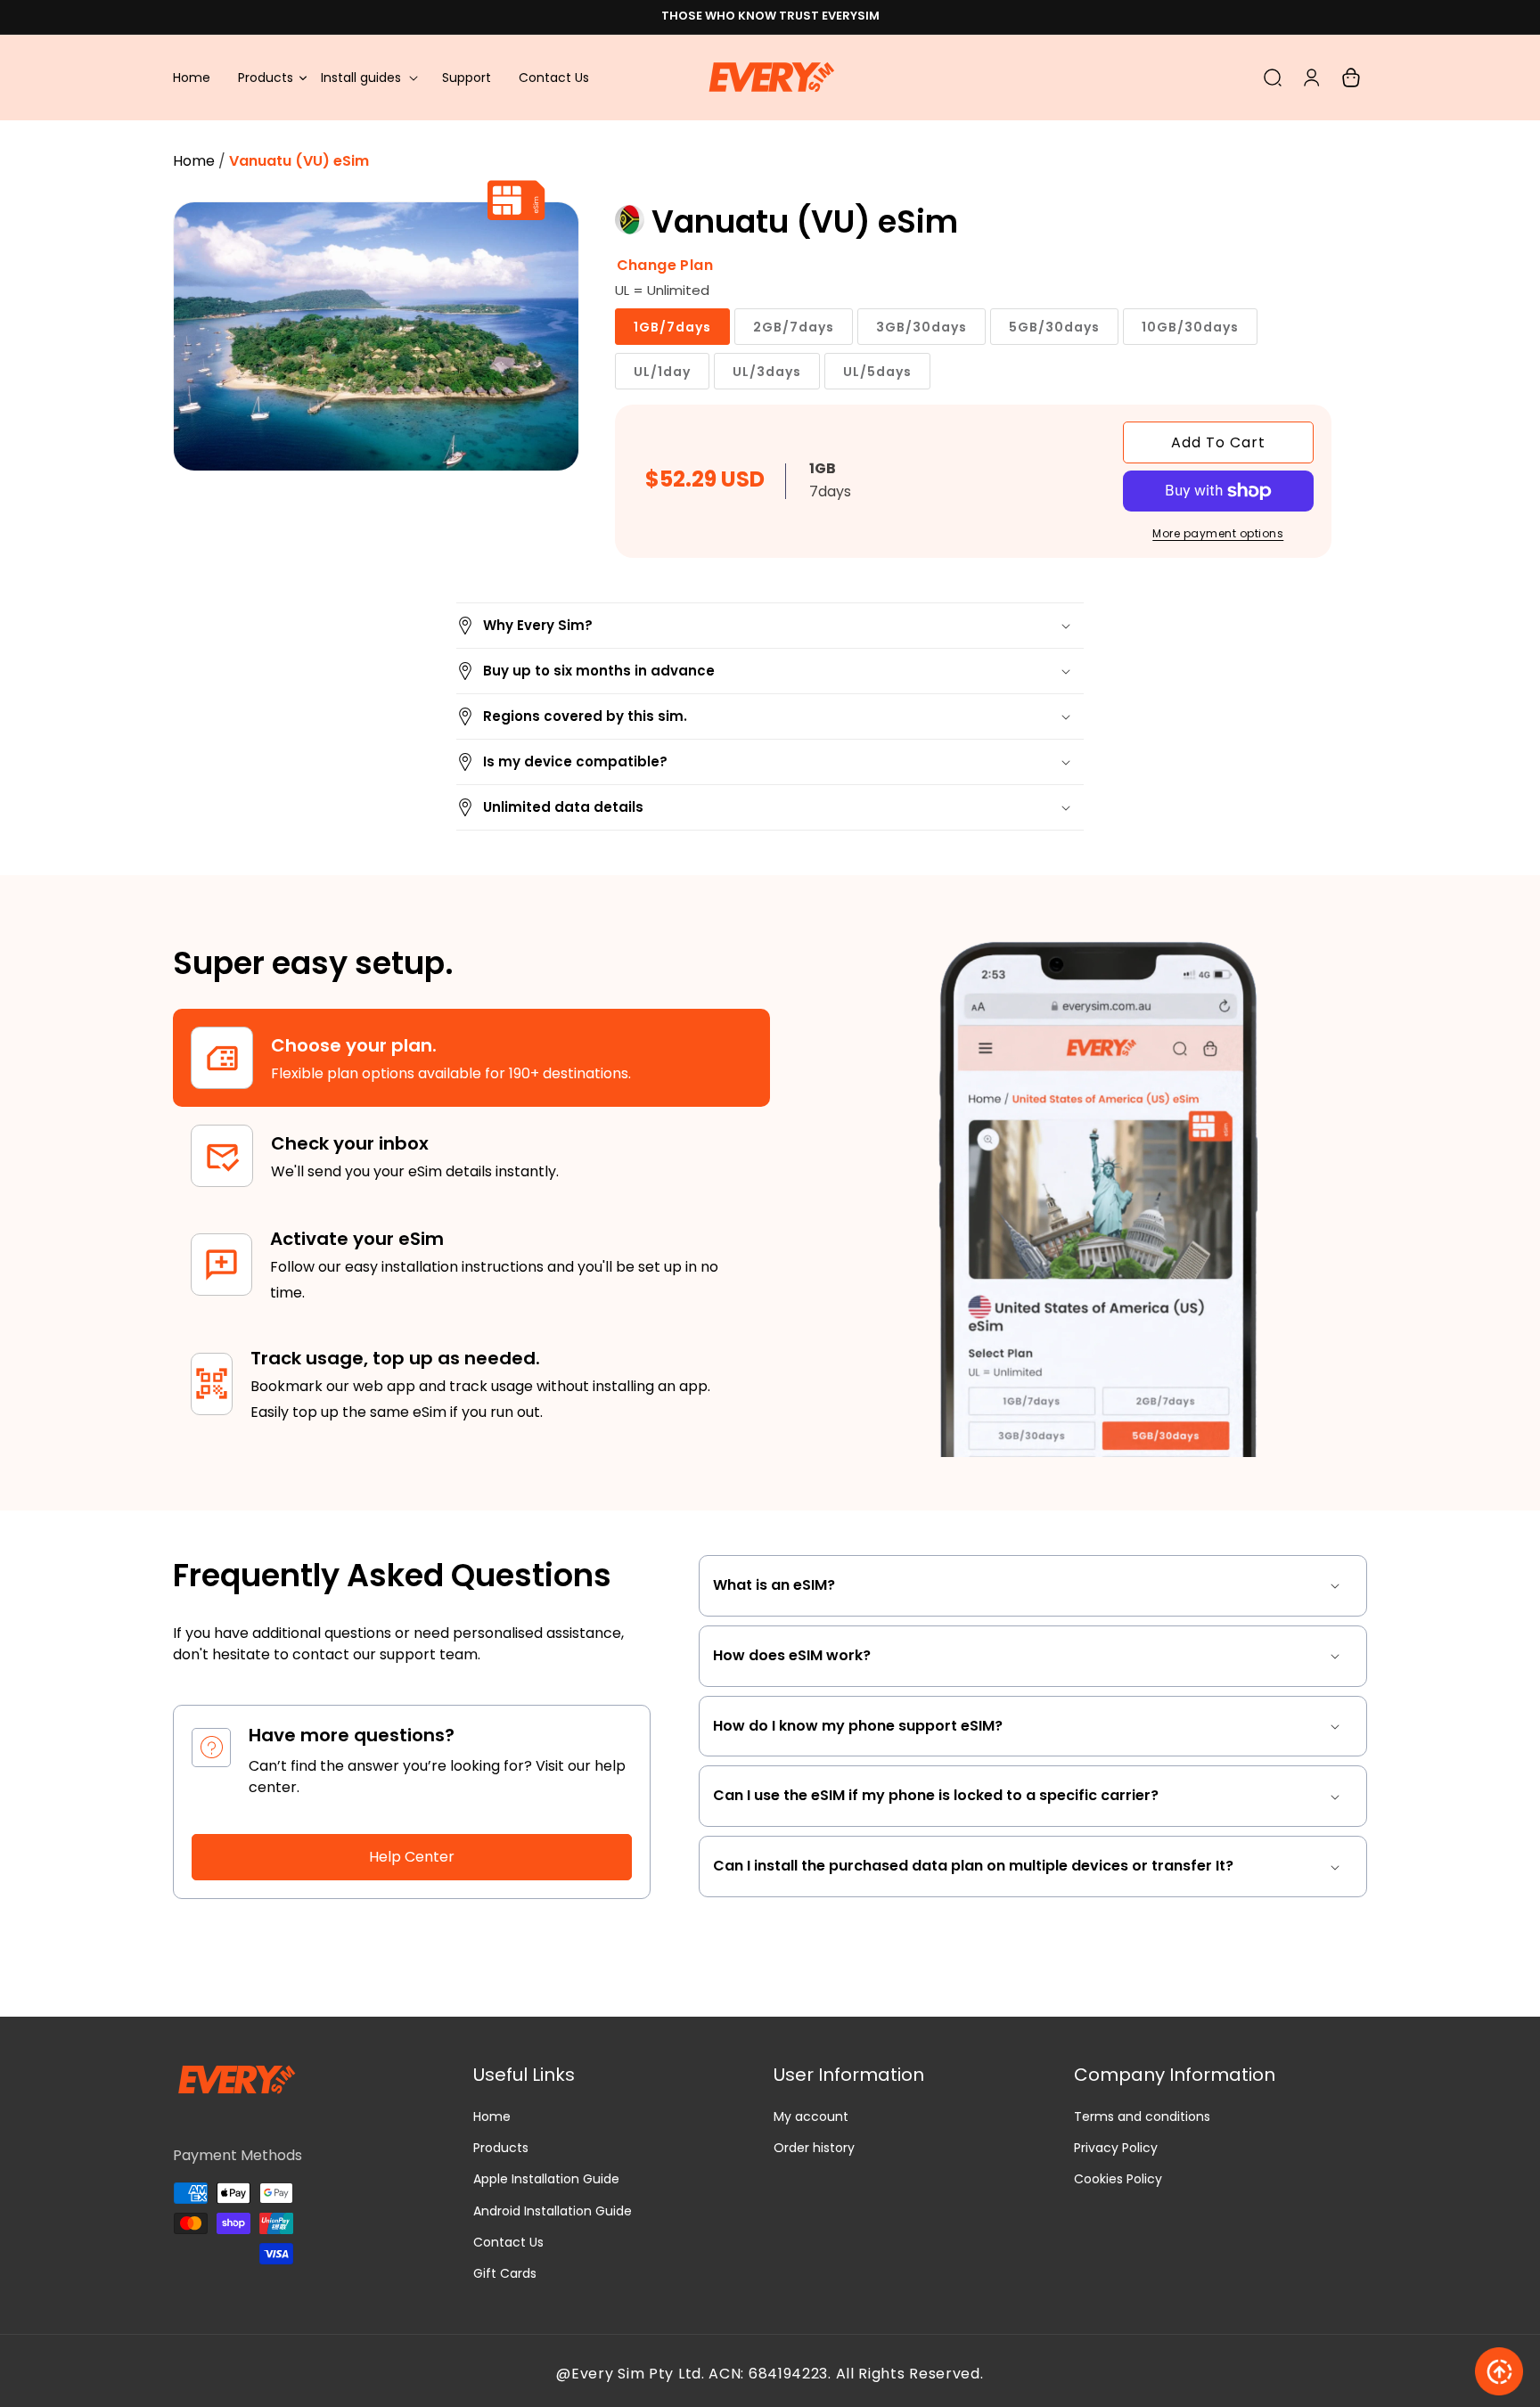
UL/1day (662, 372)
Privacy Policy (1116, 2148)
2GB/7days (794, 327)
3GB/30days (922, 327)
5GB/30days (1054, 327)
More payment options (1218, 533)
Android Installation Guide (553, 2211)
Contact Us (508, 2242)
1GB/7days (672, 327)
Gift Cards (505, 2273)
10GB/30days (1190, 327)
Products (501, 2148)
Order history (814, 2148)
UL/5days (877, 372)
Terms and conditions (1142, 2116)
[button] (368, 78)
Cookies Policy (1118, 2179)
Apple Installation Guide (546, 2179)
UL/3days (767, 372)
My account (811, 2116)
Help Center (412, 1857)
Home (194, 161)
